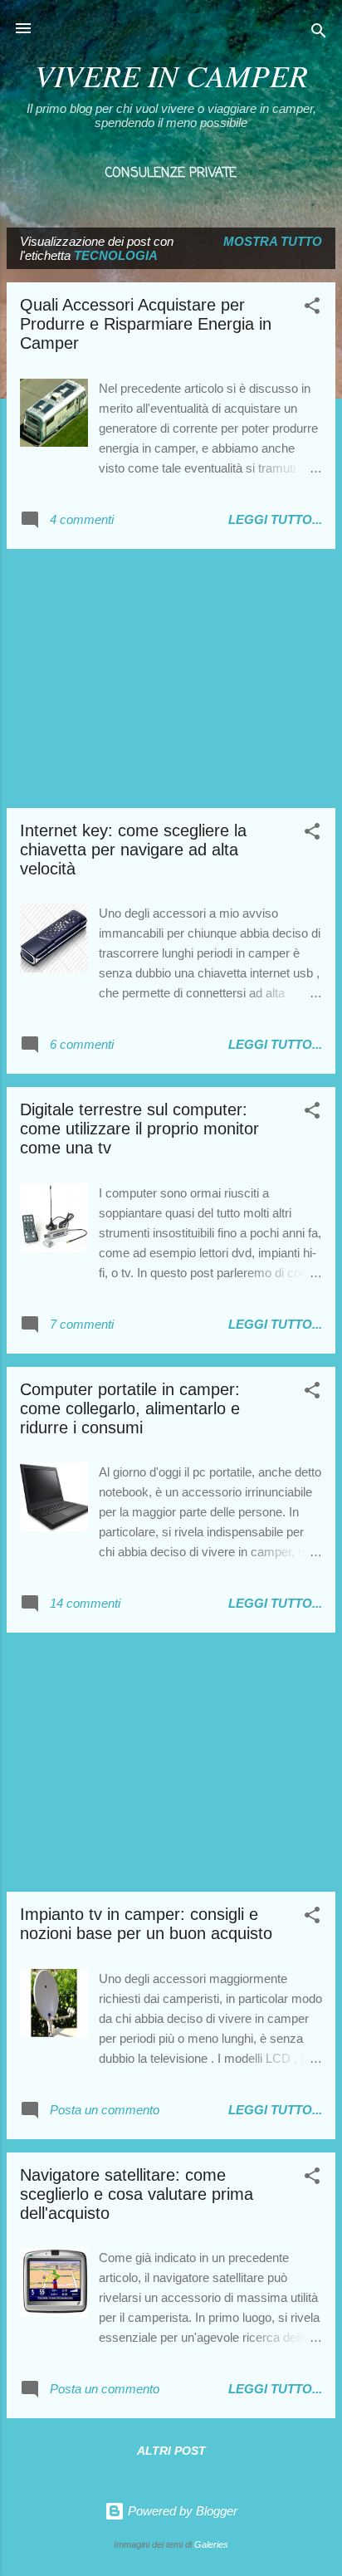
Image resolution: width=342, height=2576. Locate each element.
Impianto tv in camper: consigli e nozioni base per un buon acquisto (146, 1924)
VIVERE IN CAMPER (171, 75)
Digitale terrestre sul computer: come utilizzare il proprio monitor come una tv (139, 1129)
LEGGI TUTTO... (275, 519)
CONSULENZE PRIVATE (171, 174)
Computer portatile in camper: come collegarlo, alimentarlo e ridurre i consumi (130, 1408)
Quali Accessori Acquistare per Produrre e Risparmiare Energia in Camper (146, 324)
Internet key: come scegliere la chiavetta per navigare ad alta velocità (133, 850)
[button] (312, 309)
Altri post (171, 2451)
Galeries (211, 2544)
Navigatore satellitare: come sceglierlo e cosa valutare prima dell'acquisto (137, 2194)
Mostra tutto (273, 241)
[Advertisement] (171, 678)
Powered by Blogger (181, 2511)
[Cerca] (319, 34)
